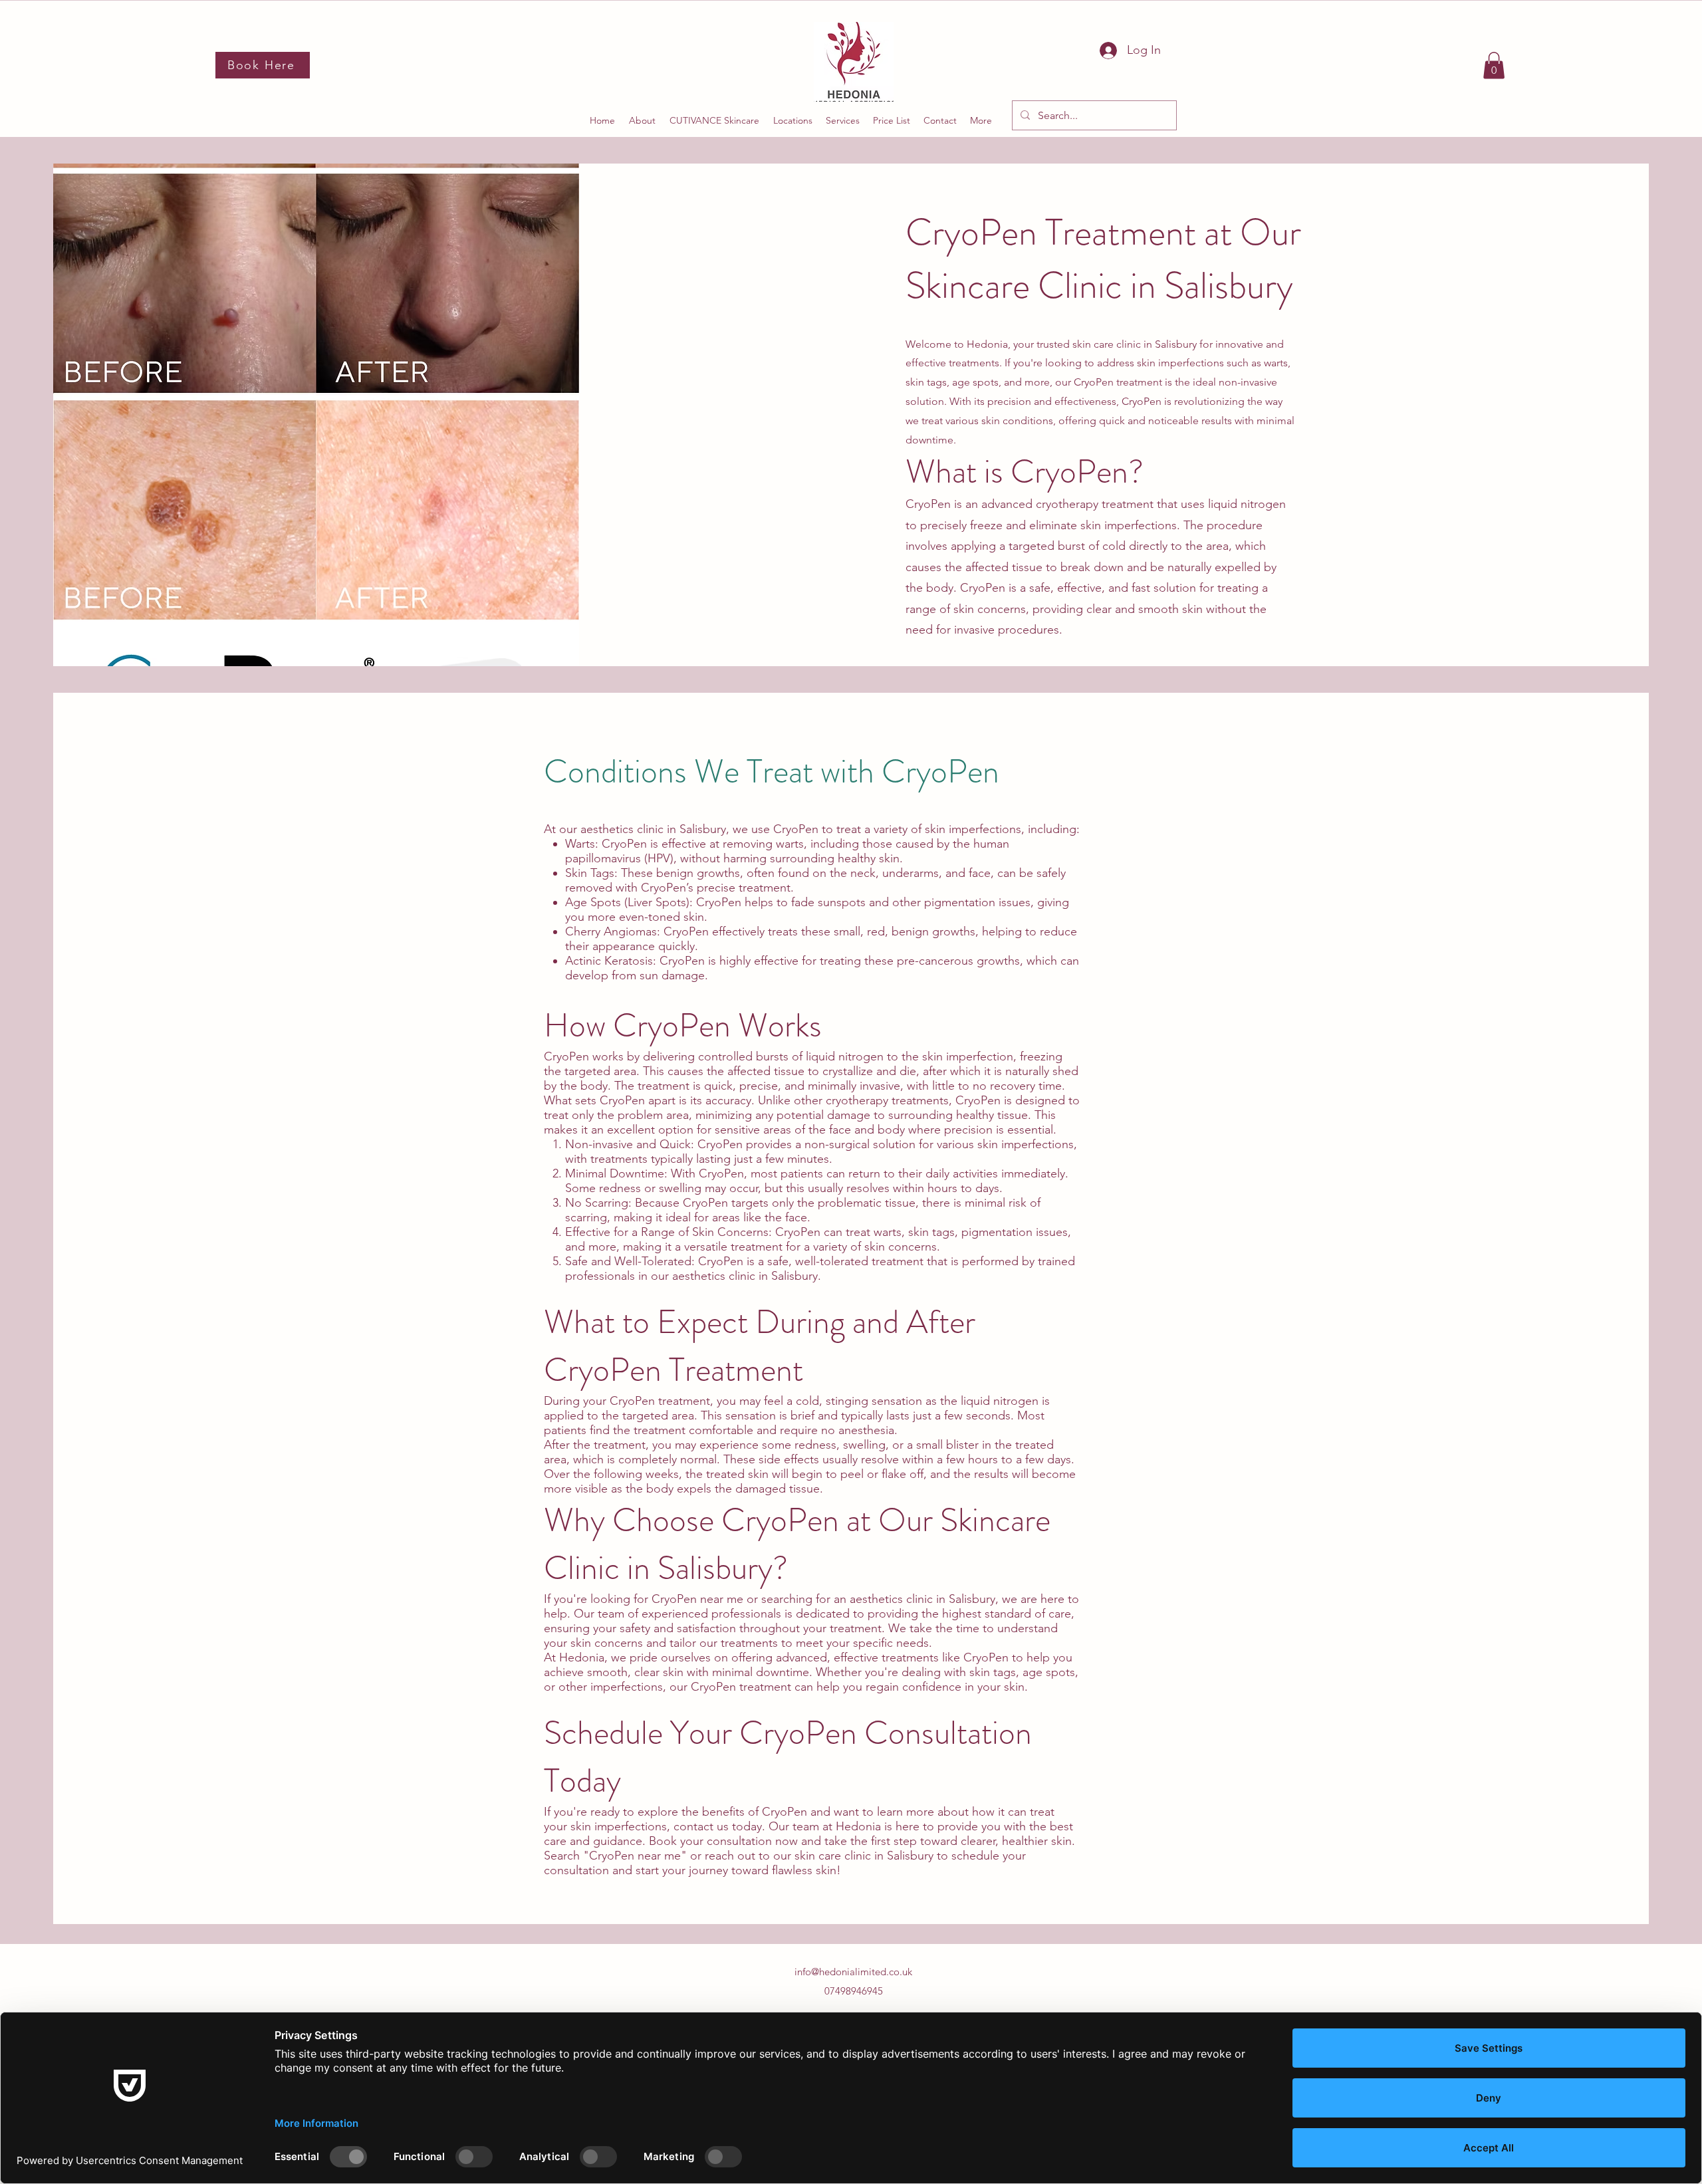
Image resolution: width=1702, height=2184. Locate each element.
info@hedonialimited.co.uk (853, 1972)
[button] (1494, 65)
